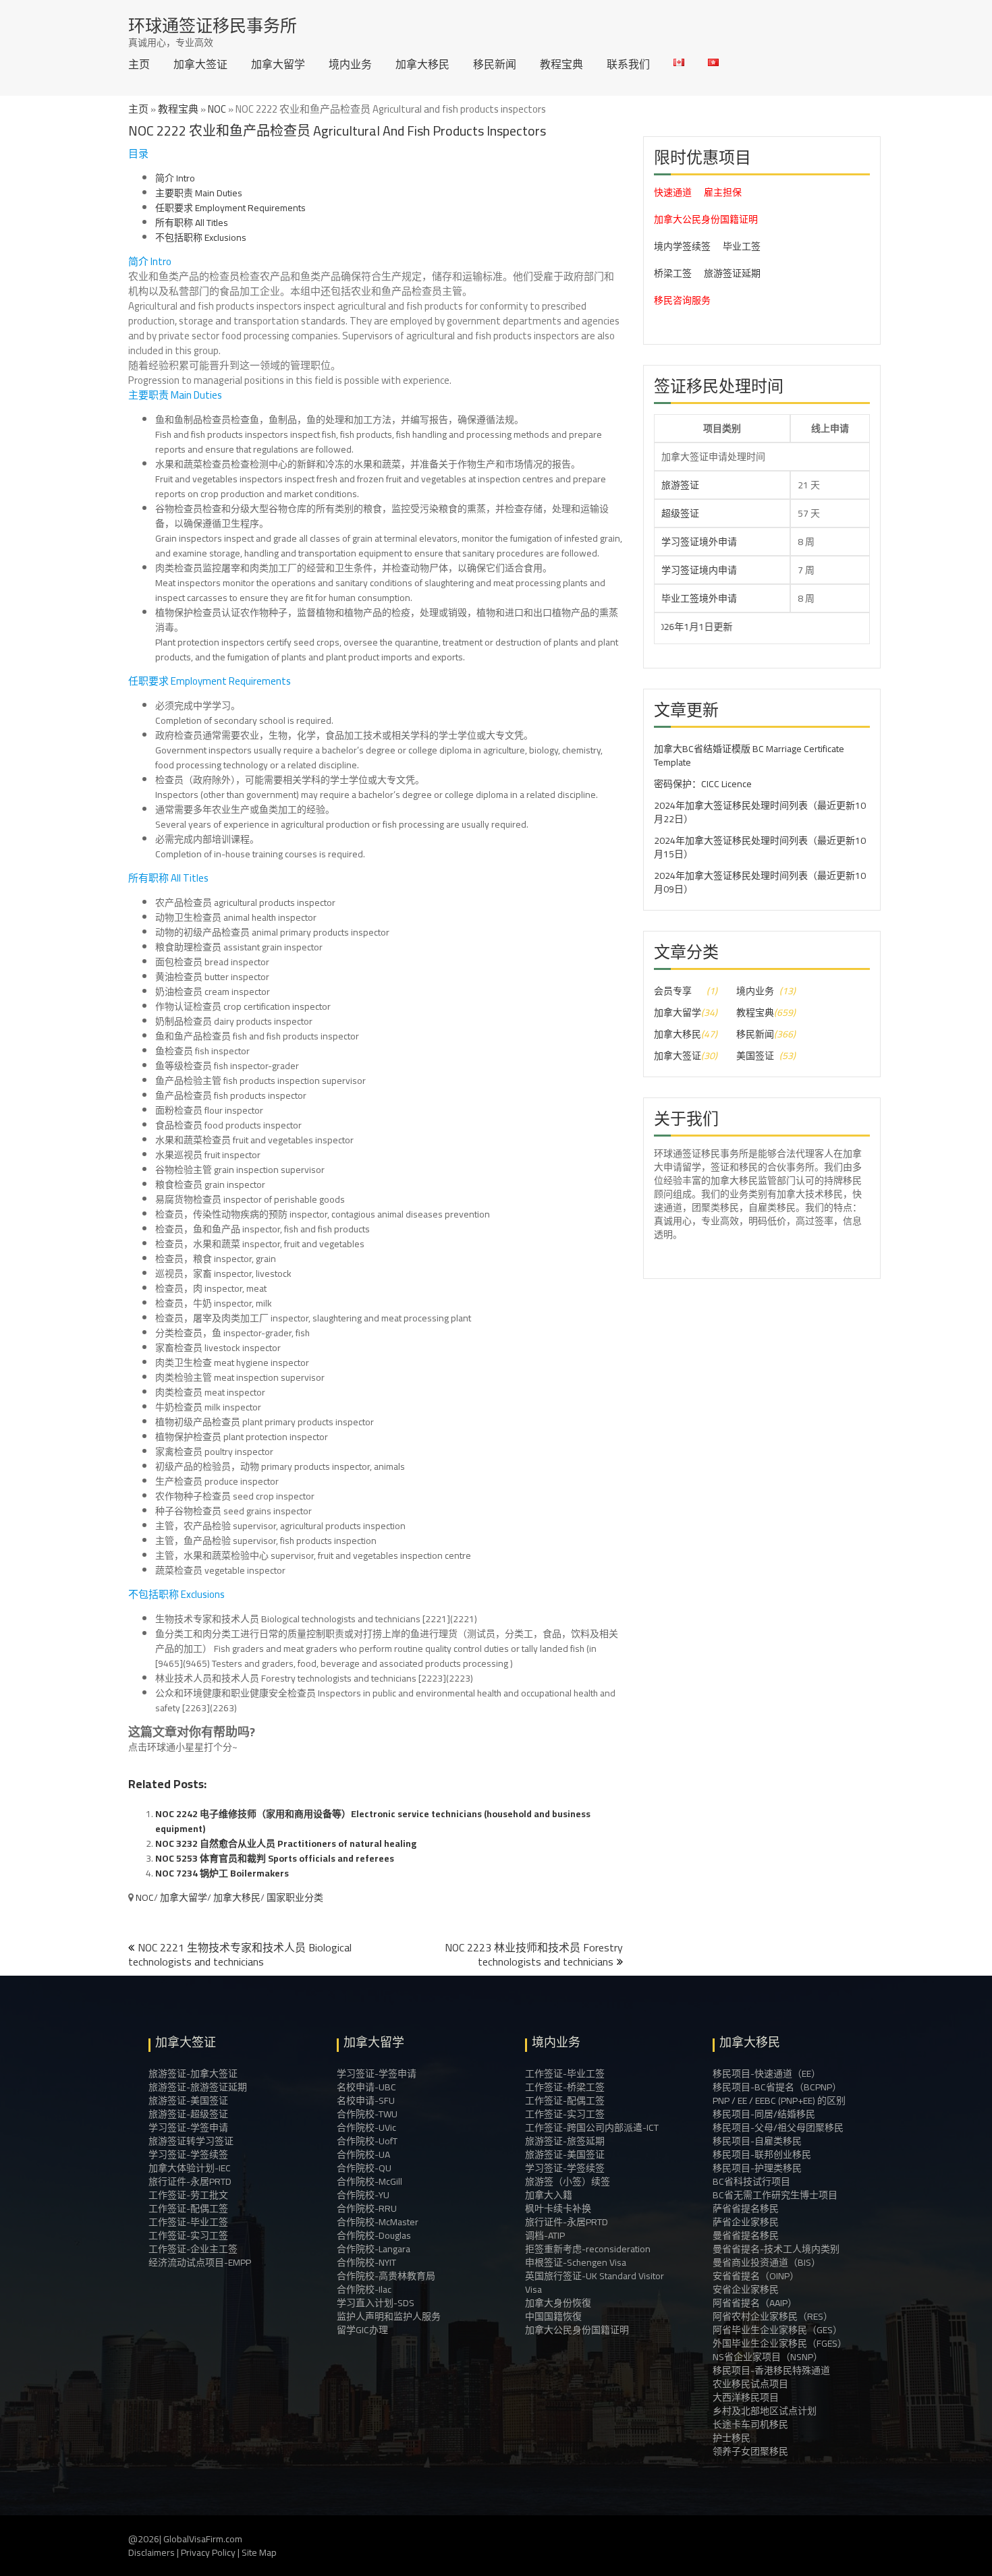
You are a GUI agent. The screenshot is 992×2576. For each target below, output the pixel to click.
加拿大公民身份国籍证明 (706, 219)
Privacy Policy (208, 2552)
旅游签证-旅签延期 (565, 2141)
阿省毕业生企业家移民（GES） (777, 2330)
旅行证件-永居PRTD (190, 2181)
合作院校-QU (364, 2168)
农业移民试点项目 (750, 2384)
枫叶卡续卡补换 (558, 2208)
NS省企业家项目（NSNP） (768, 2357)
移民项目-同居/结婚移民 (764, 2114)
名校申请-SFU (366, 2100)
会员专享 (673, 991)
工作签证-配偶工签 (188, 2208)
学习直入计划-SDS (376, 2303)
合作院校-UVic (366, 2127)
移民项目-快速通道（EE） (767, 2073)
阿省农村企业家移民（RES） (773, 2316)
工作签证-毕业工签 (188, 2222)
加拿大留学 (278, 64)
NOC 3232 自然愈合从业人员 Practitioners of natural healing (286, 1843)
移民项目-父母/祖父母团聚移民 (778, 2127)
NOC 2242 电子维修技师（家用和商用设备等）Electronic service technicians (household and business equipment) (373, 1821)
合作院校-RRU (367, 2208)
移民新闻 (495, 64)
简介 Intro (175, 178)
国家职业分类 (295, 1897)
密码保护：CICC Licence (703, 784)
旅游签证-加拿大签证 (193, 2073)
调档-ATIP (545, 2235)
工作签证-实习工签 (188, 2235)
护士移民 (732, 2438)
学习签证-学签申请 (188, 2127)
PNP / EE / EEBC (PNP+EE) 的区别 (779, 2100)
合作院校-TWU (367, 2114)
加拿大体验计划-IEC (190, 2168)
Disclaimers (151, 2552)
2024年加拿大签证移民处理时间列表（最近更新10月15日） (760, 847)
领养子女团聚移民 (750, 2451)
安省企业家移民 (746, 2289)
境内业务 (350, 64)
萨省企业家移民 (746, 2222)
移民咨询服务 (682, 300)
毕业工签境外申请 (699, 598)
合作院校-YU (363, 2195)
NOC (217, 109)
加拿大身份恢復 (558, 2303)
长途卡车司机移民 (750, 2424)
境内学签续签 (682, 246)
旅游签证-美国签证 (188, 2100)
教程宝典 (561, 64)
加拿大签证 (200, 64)
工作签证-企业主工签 (193, 2249)
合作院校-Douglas (374, 2235)
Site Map (259, 2552)
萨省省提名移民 (746, 2208)
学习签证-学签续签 (188, 2154)
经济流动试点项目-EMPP (200, 2262)
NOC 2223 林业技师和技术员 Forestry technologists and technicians (534, 1954)
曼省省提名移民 (746, 2235)
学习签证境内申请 (699, 570)
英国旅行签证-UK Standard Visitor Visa (595, 2283)
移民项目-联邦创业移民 (762, 2154)
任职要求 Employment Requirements (230, 208)
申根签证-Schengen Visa (576, 2262)
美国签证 (755, 1056)
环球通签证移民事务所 (213, 25)
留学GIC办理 (362, 2330)
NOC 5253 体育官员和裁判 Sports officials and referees (275, 1858)
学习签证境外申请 (699, 542)
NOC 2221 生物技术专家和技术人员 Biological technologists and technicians (240, 1954)
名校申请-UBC (366, 2087)
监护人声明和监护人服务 (389, 2316)
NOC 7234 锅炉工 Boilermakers (222, 1873)
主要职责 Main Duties (199, 193)
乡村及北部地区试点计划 (765, 2411)
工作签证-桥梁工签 (565, 2087)
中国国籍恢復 (553, 2316)
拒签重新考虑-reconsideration (588, 2249)
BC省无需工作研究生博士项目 (775, 2195)
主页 (139, 64)
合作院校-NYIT (366, 2262)
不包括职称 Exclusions (201, 237)
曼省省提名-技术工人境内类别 (776, 2249)
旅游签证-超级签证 (188, 2114)
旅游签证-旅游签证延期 (198, 2087)
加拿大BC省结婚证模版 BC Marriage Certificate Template (749, 755)
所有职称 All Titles (192, 223)
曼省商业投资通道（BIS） (767, 2262)
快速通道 (673, 192)
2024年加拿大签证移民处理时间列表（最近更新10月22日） (760, 812)
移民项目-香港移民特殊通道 (771, 2370)
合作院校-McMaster (378, 2222)
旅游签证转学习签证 (191, 2141)
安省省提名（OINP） (756, 2276)
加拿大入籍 (549, 2195)
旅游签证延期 (732, 273)
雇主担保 (723, 192)
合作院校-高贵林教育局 (386, 2276)
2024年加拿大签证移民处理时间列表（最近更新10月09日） (760, 882)
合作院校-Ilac (364, 2289)
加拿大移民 (422, 64)
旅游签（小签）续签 (568, 2181)
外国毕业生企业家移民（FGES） (780, 2343)
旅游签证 (680, 485)
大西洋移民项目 (746, 2397)
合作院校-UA (363, 2154)
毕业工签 (742, 246)
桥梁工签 (673, 273)
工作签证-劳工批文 (188, 2195)
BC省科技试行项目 (751, 2181)
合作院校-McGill (369, 2181)
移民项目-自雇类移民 (757, 2141)
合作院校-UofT (367, 2141)
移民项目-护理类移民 (757, 2168)
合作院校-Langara (374, 2249)
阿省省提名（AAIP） (755, 2303)
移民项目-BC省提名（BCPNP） (777, 2087)
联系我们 (628, 64)
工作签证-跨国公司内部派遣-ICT (592, 2127)
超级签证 (680, 513)
